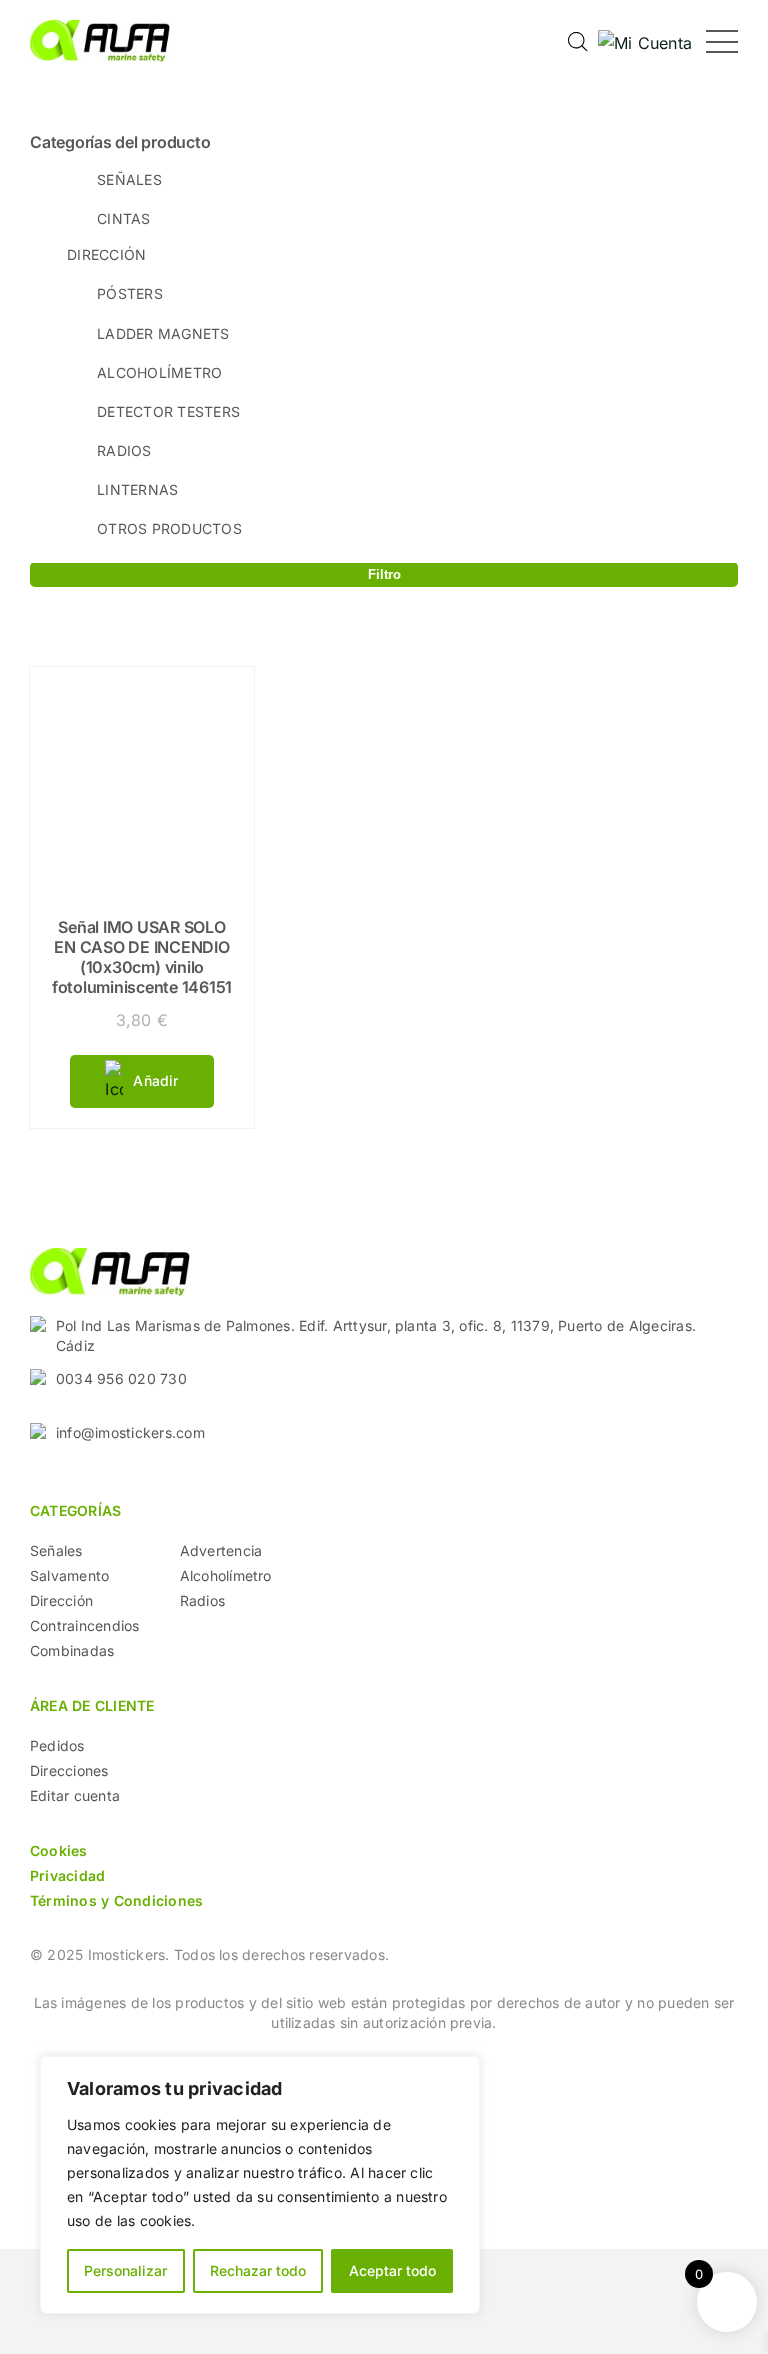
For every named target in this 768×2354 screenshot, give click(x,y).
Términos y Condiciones (116, 1900)
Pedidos (57, 1745)
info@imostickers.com (130, 1432)
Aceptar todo (392, 2270)
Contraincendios (85, 1625)
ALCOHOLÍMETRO (159, 372)
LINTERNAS (137, 489)
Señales (56, 1550)
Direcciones (69, 1770)
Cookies (59, 1850)
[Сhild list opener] (175, 178)
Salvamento (69, 1575)
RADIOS (124, 450)
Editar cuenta (75, 1795)
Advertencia (221, 1550)
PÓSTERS (130, 293)
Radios (202, 1600)
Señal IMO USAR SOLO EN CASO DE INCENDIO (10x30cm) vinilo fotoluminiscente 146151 (142, 957)
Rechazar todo (258, 2270)
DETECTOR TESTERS (168, 411)
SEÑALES (129, 179)
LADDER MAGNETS (163, 333)
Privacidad (67, 1875)
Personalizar (125, 2270)
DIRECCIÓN (106, 254)
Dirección (61, 1600)
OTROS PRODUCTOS (169, 528)
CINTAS (123, 218)
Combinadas (72, 1650)
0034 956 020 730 (121, 1378)
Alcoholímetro (226, 1575)
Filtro (384, 574)
